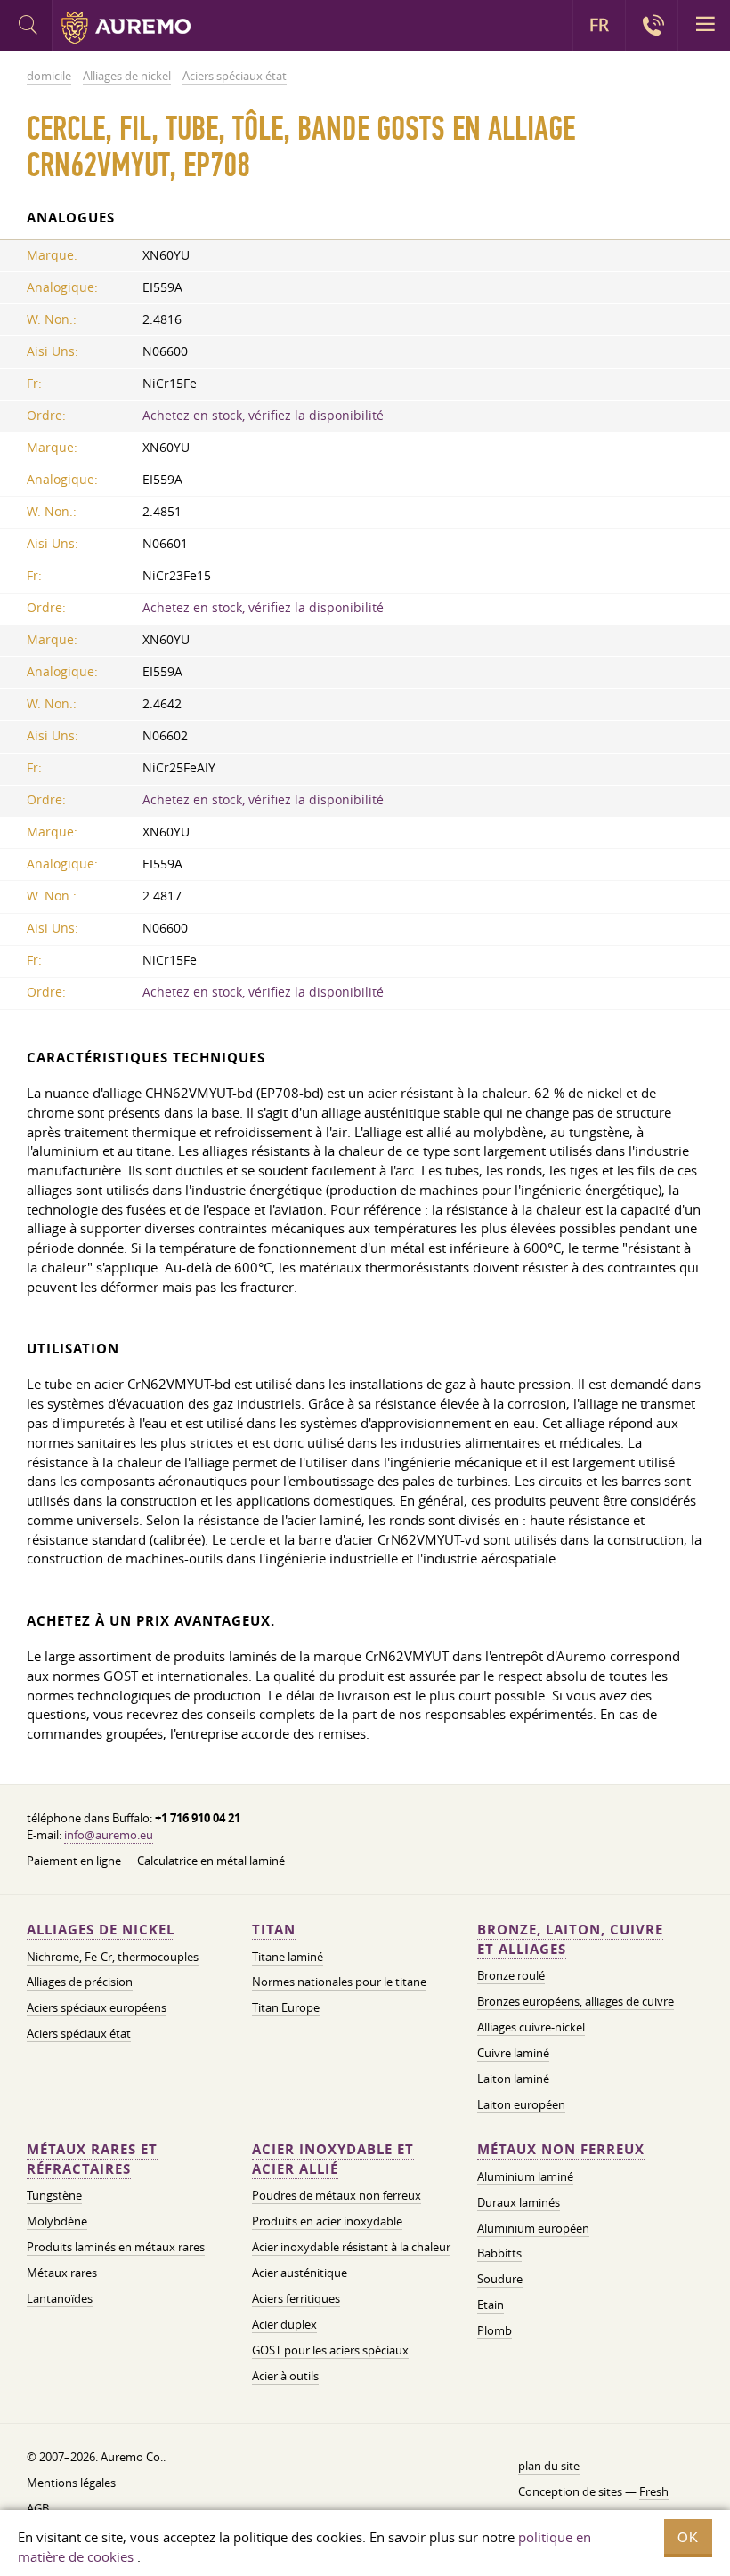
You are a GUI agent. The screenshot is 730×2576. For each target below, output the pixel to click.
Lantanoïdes (60, 2298)
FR (599, 25)
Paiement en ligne (74, 1861)
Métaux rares (62, 2273)
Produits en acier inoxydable (327, 2221)
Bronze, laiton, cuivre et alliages (570, 1939)
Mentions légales (71, 2483)
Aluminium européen (533, 2228)
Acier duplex (284, 2324)
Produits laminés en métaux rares (116, 2247)
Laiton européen (521, 2104)
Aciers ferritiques (296, 2298)
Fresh (654, 2491)
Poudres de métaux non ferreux (337, 2195)
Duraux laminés (519, 2202)
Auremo (126, 28)
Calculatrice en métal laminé (211, 1861)
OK (688, 2537)
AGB (38, 2508)
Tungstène (54, 2195)
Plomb (495, 2330)
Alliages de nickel (101, 1930)
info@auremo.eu (109, 1835)
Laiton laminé (513, 2079)
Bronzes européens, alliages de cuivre (576, 2001)
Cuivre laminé (513, 2053)
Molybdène (57, 2221)
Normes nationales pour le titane (339, 1982)
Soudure (500, 2279)
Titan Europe (286, 2007)
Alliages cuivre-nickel (531, 2027)
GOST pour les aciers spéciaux (330, 2350)
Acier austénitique (300, 2273)
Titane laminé (288, 1957)
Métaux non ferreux (561, 2149)
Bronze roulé (511, 1975)
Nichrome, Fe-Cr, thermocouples (113, 1957)
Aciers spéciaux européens (97, 2007)
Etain (491, 2305)
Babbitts (499, 2253)
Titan (274, 1930)
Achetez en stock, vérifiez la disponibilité (263, 416)
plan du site (549, 2466)
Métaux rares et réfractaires (92, 2159)
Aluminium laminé (525, 2176)
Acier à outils (285, 2376)
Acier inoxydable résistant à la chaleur (351, 2247)
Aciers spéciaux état (79, 2033)
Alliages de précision (80, 1982)
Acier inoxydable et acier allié (333, 2159)
